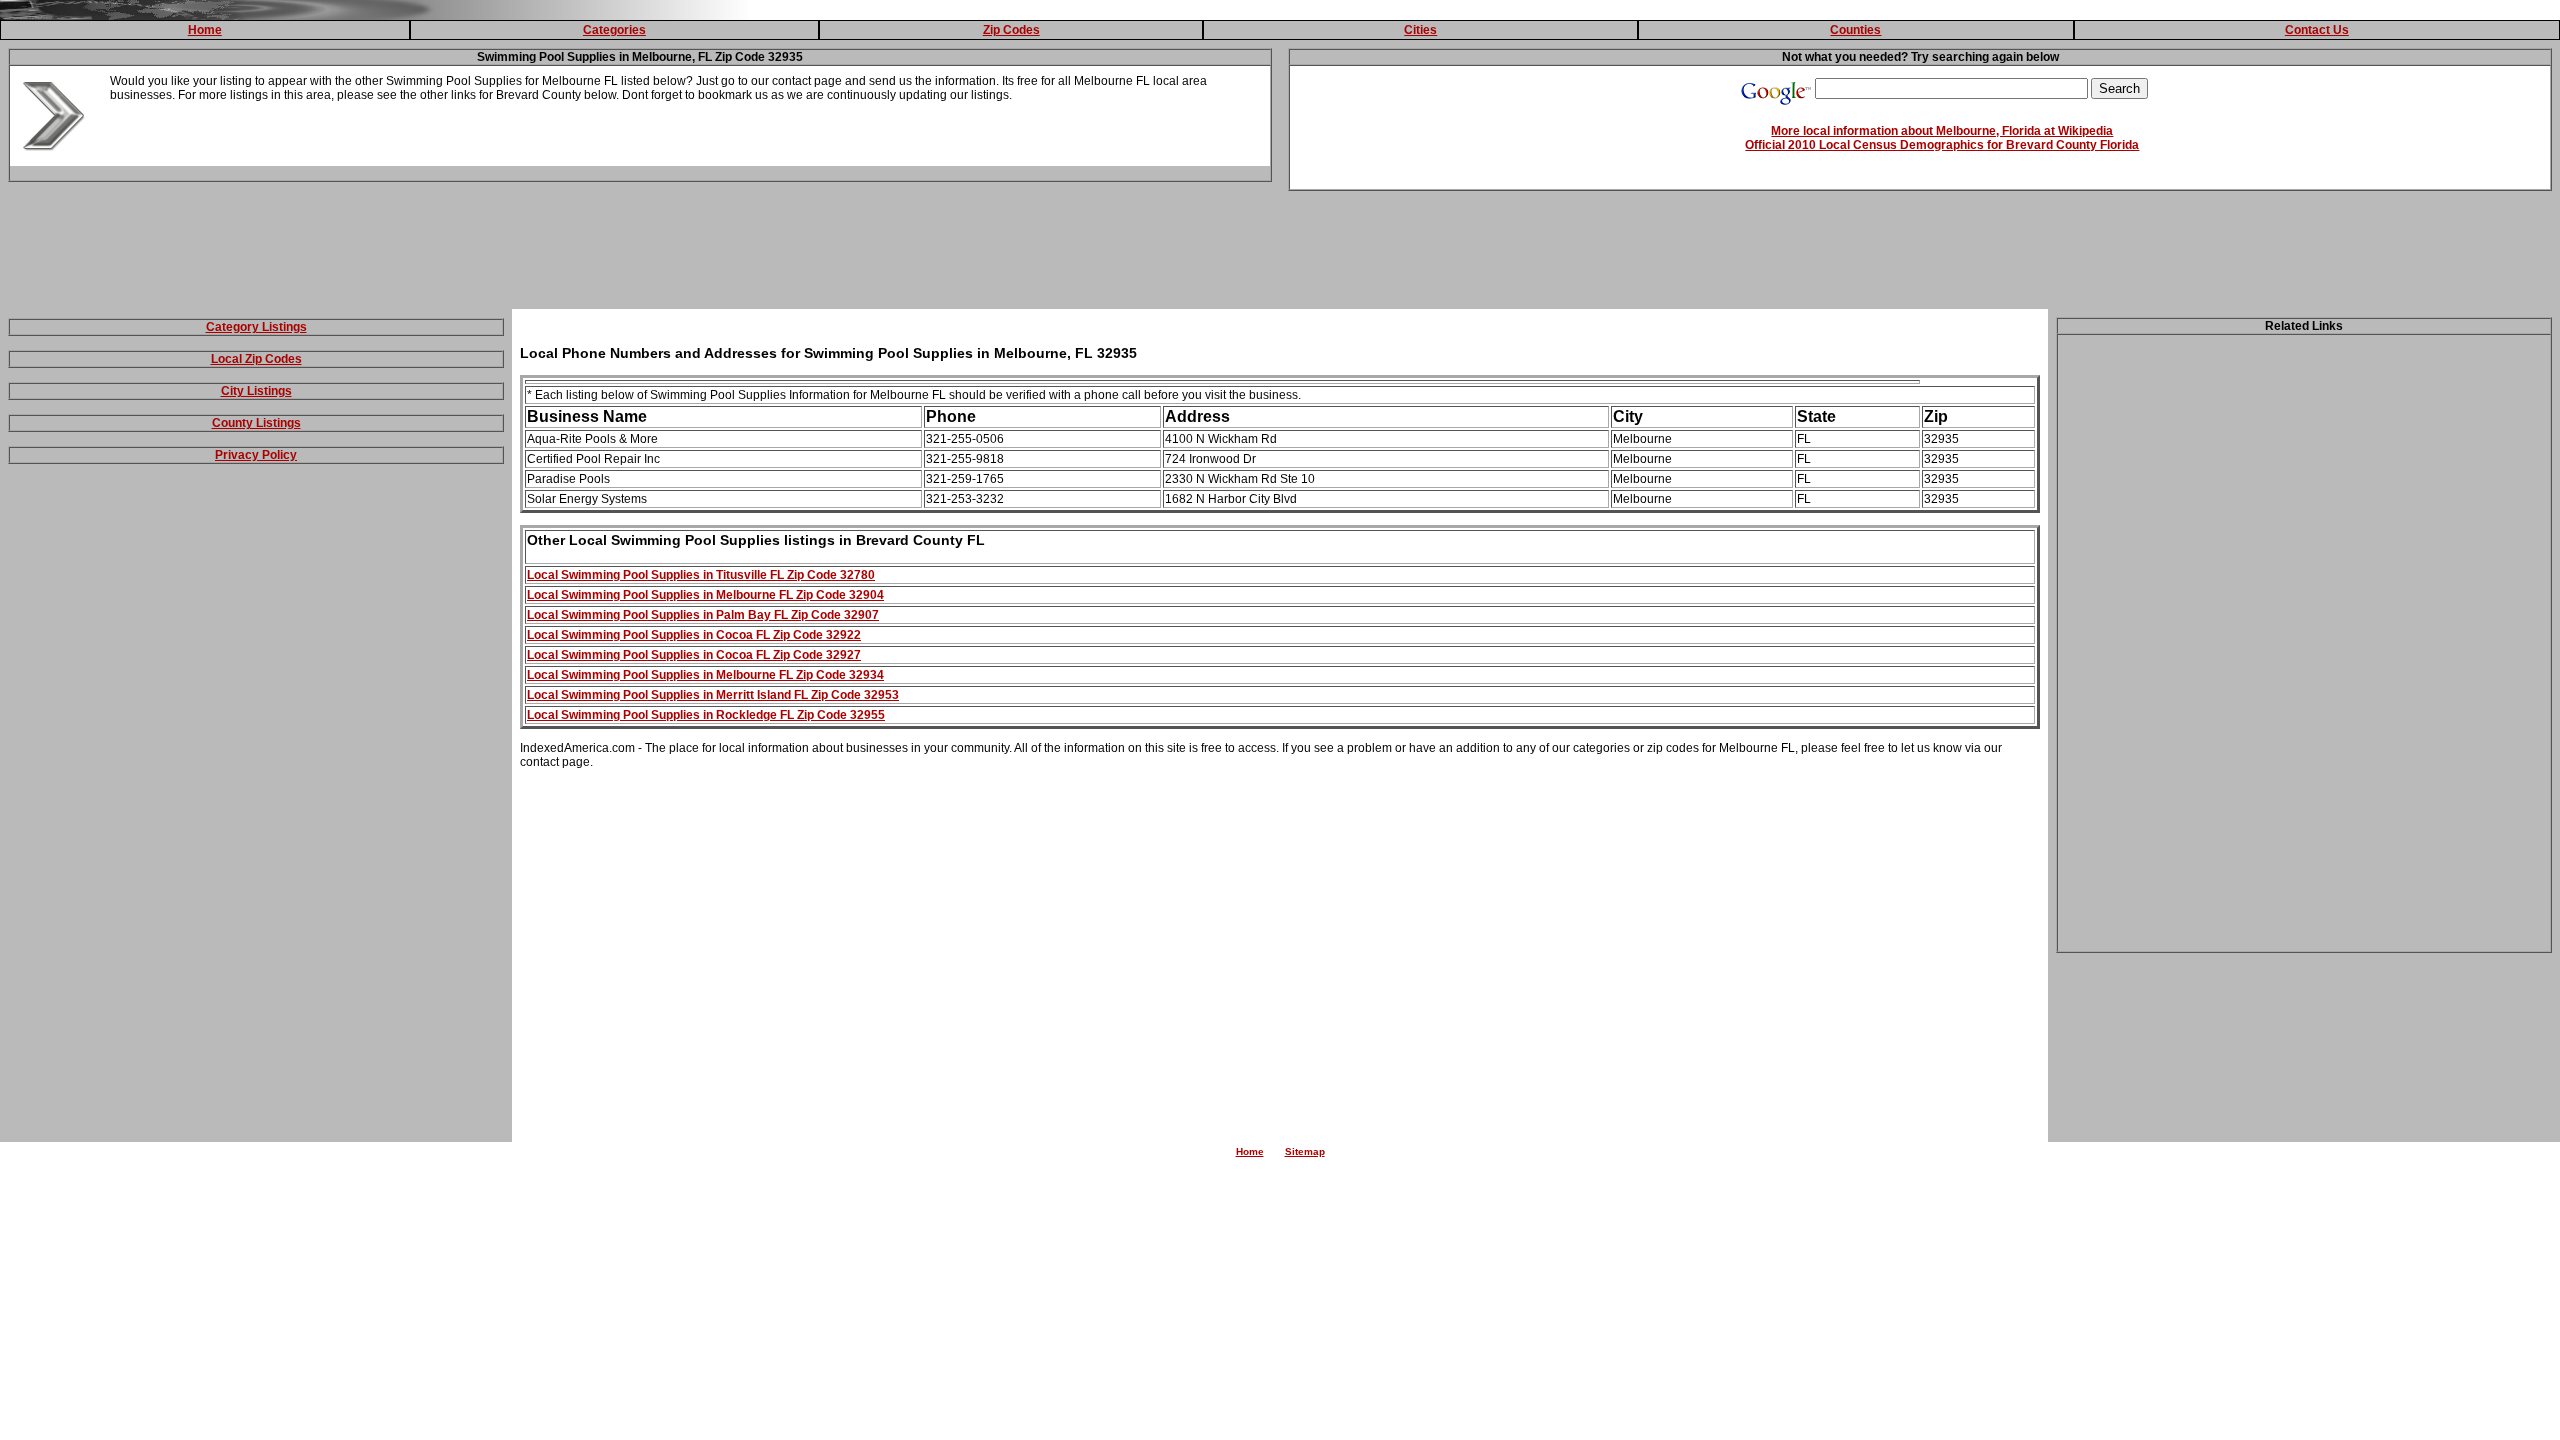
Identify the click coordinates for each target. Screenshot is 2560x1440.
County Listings (256, 423)
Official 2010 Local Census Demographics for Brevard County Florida (1942, 145)
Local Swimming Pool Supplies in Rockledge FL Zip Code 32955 (706, 715)
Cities (1420, 30)
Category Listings (256, 327)
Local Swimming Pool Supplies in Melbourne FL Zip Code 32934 (705, 675)
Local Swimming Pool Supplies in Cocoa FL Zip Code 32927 (694, 655)
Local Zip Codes (256, 359)
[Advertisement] (1280, 254)
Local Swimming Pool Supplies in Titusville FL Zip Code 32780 (701, 575)
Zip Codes (1011, 30)
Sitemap (1305, 1151)
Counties (1855, 30)
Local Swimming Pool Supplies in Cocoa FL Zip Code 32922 (694, 635)
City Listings (256, 391)
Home (205, 30)
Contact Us (2317, 30)
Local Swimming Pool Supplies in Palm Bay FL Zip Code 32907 (703, 615)
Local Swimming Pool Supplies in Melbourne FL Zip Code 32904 (705, 595)
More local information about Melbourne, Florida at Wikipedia (1942, 131)
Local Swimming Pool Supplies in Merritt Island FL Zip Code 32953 (713, 695)
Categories (614, 30)
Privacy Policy (256, 455)
